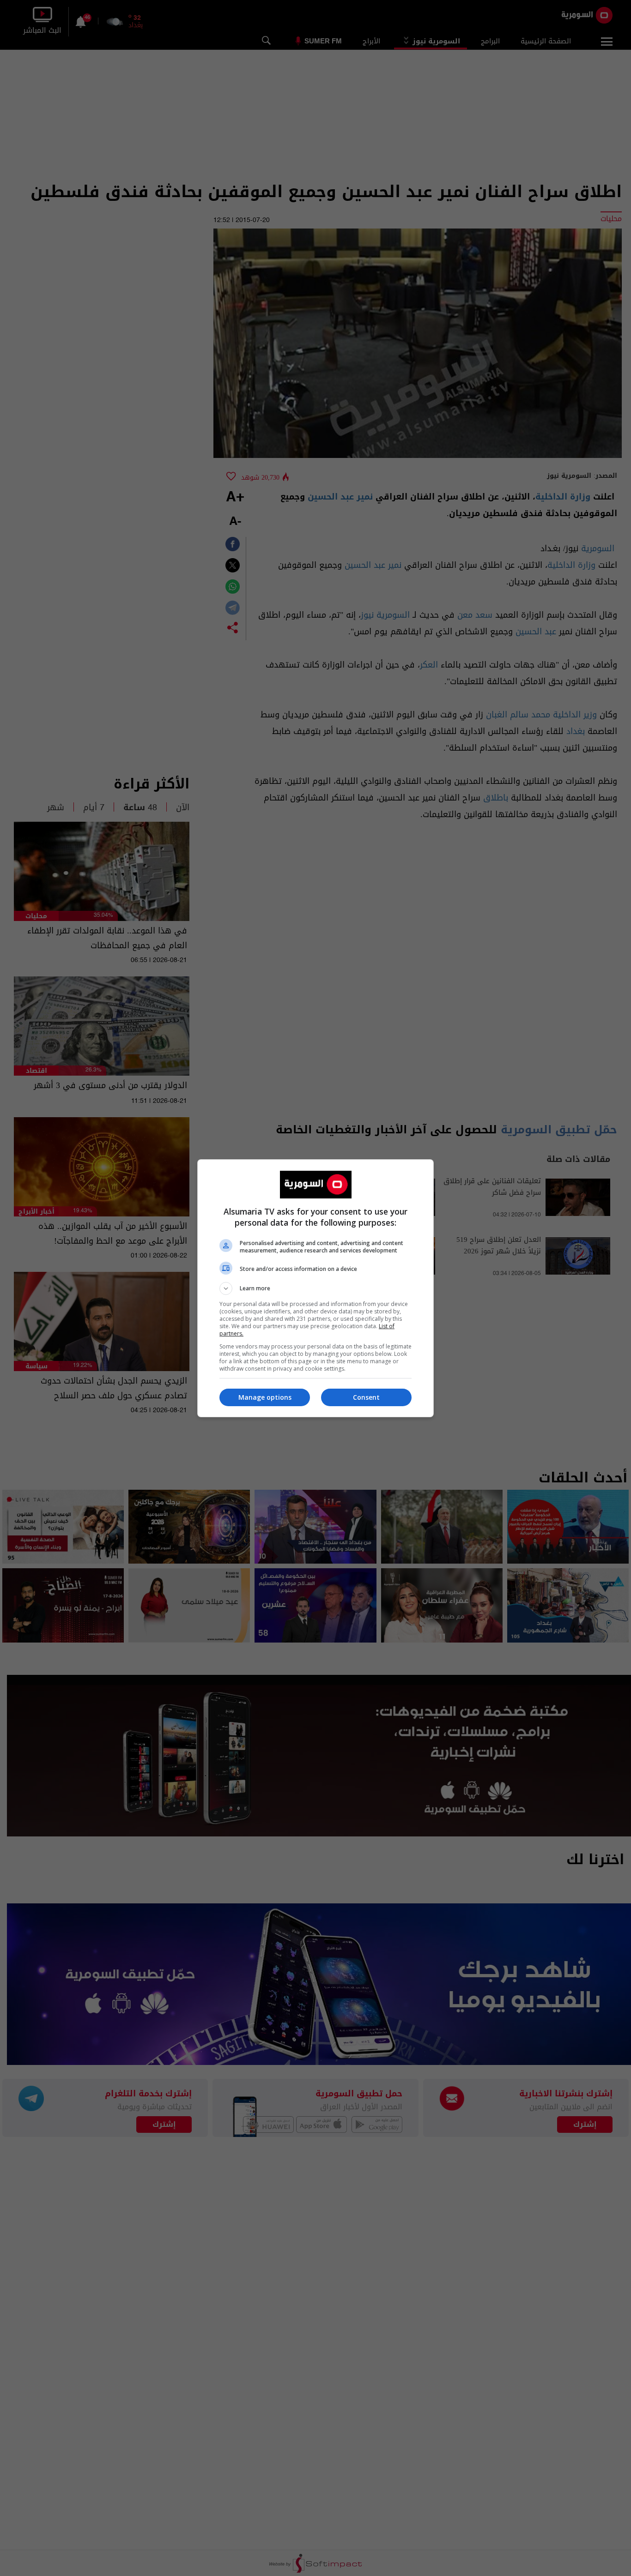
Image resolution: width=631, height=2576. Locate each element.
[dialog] (315, 1288)
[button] (315, 1288)
